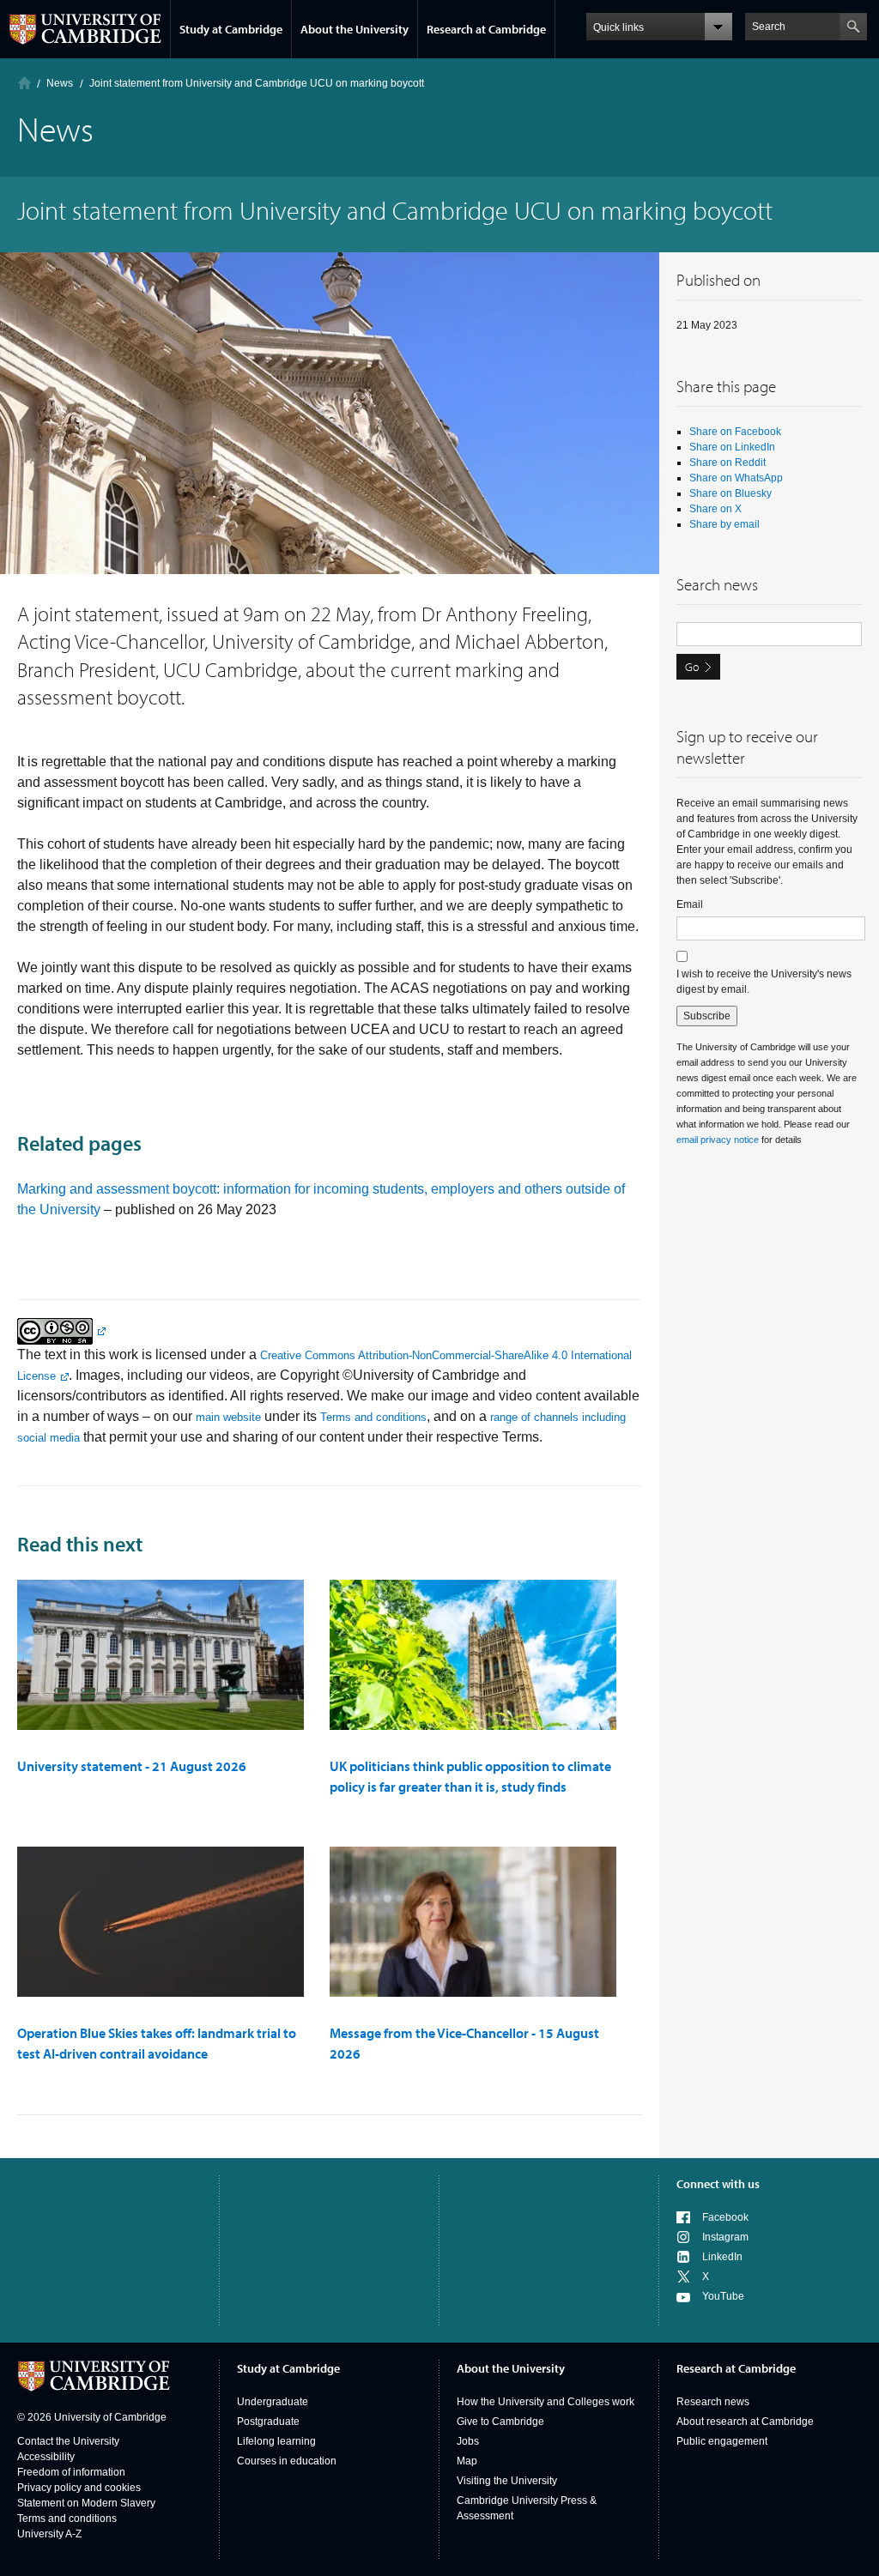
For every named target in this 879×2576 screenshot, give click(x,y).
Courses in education (287, 2461)
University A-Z (49, 2534)
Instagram (725, 2237)
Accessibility (46, 2457)
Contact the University (68, 2441)
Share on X (715, 509)
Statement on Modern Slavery (86, 2503)
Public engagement (722, 2441)
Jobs (468, 2441)
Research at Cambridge (486, 29)
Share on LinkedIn (732, 447)
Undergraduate (273, 2402)
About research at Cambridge (745, 2422)
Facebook (725, 2217)
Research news (713, 2402)
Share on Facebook (735, 432)
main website (228, 1417)
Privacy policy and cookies (79, 2488)
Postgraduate (268, 2422)
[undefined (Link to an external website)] (61, 1330)
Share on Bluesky (730, 493)
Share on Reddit (727, 463)
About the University (355, 29)
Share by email (724, 524)
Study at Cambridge (231, 29)
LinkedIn (722, 2257)
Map (467, 2461)
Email (690, 904)
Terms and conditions (373, 1417)
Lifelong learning (276, 2441)
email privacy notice (718, 1140)
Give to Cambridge (500, 2422)
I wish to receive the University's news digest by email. (764, 982)
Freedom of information (71, 2472)
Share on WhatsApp (736, 478)
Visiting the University (507, 2481)
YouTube (723, 2296)
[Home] (24, 83)
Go (692, 667)
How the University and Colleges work (546, 2402)
